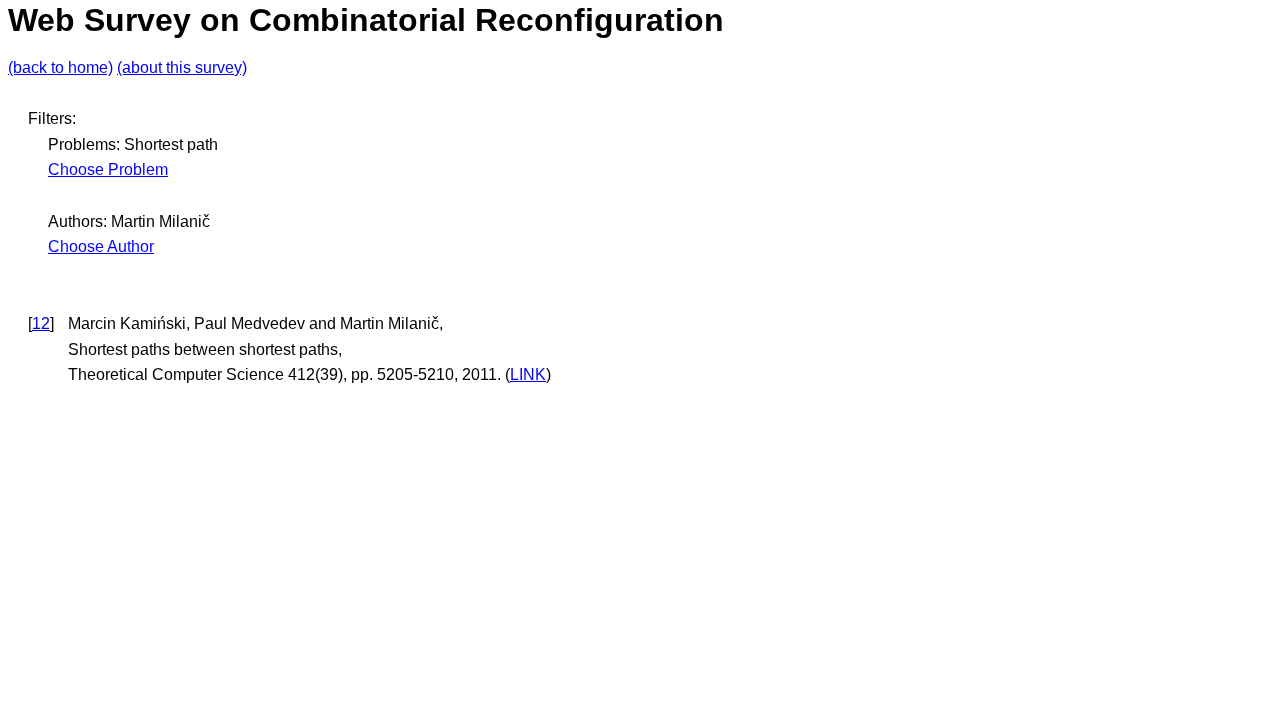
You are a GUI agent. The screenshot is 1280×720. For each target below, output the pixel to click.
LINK (528, 374)
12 (41, 323)
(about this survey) (182, 67)
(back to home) (60, 67)
